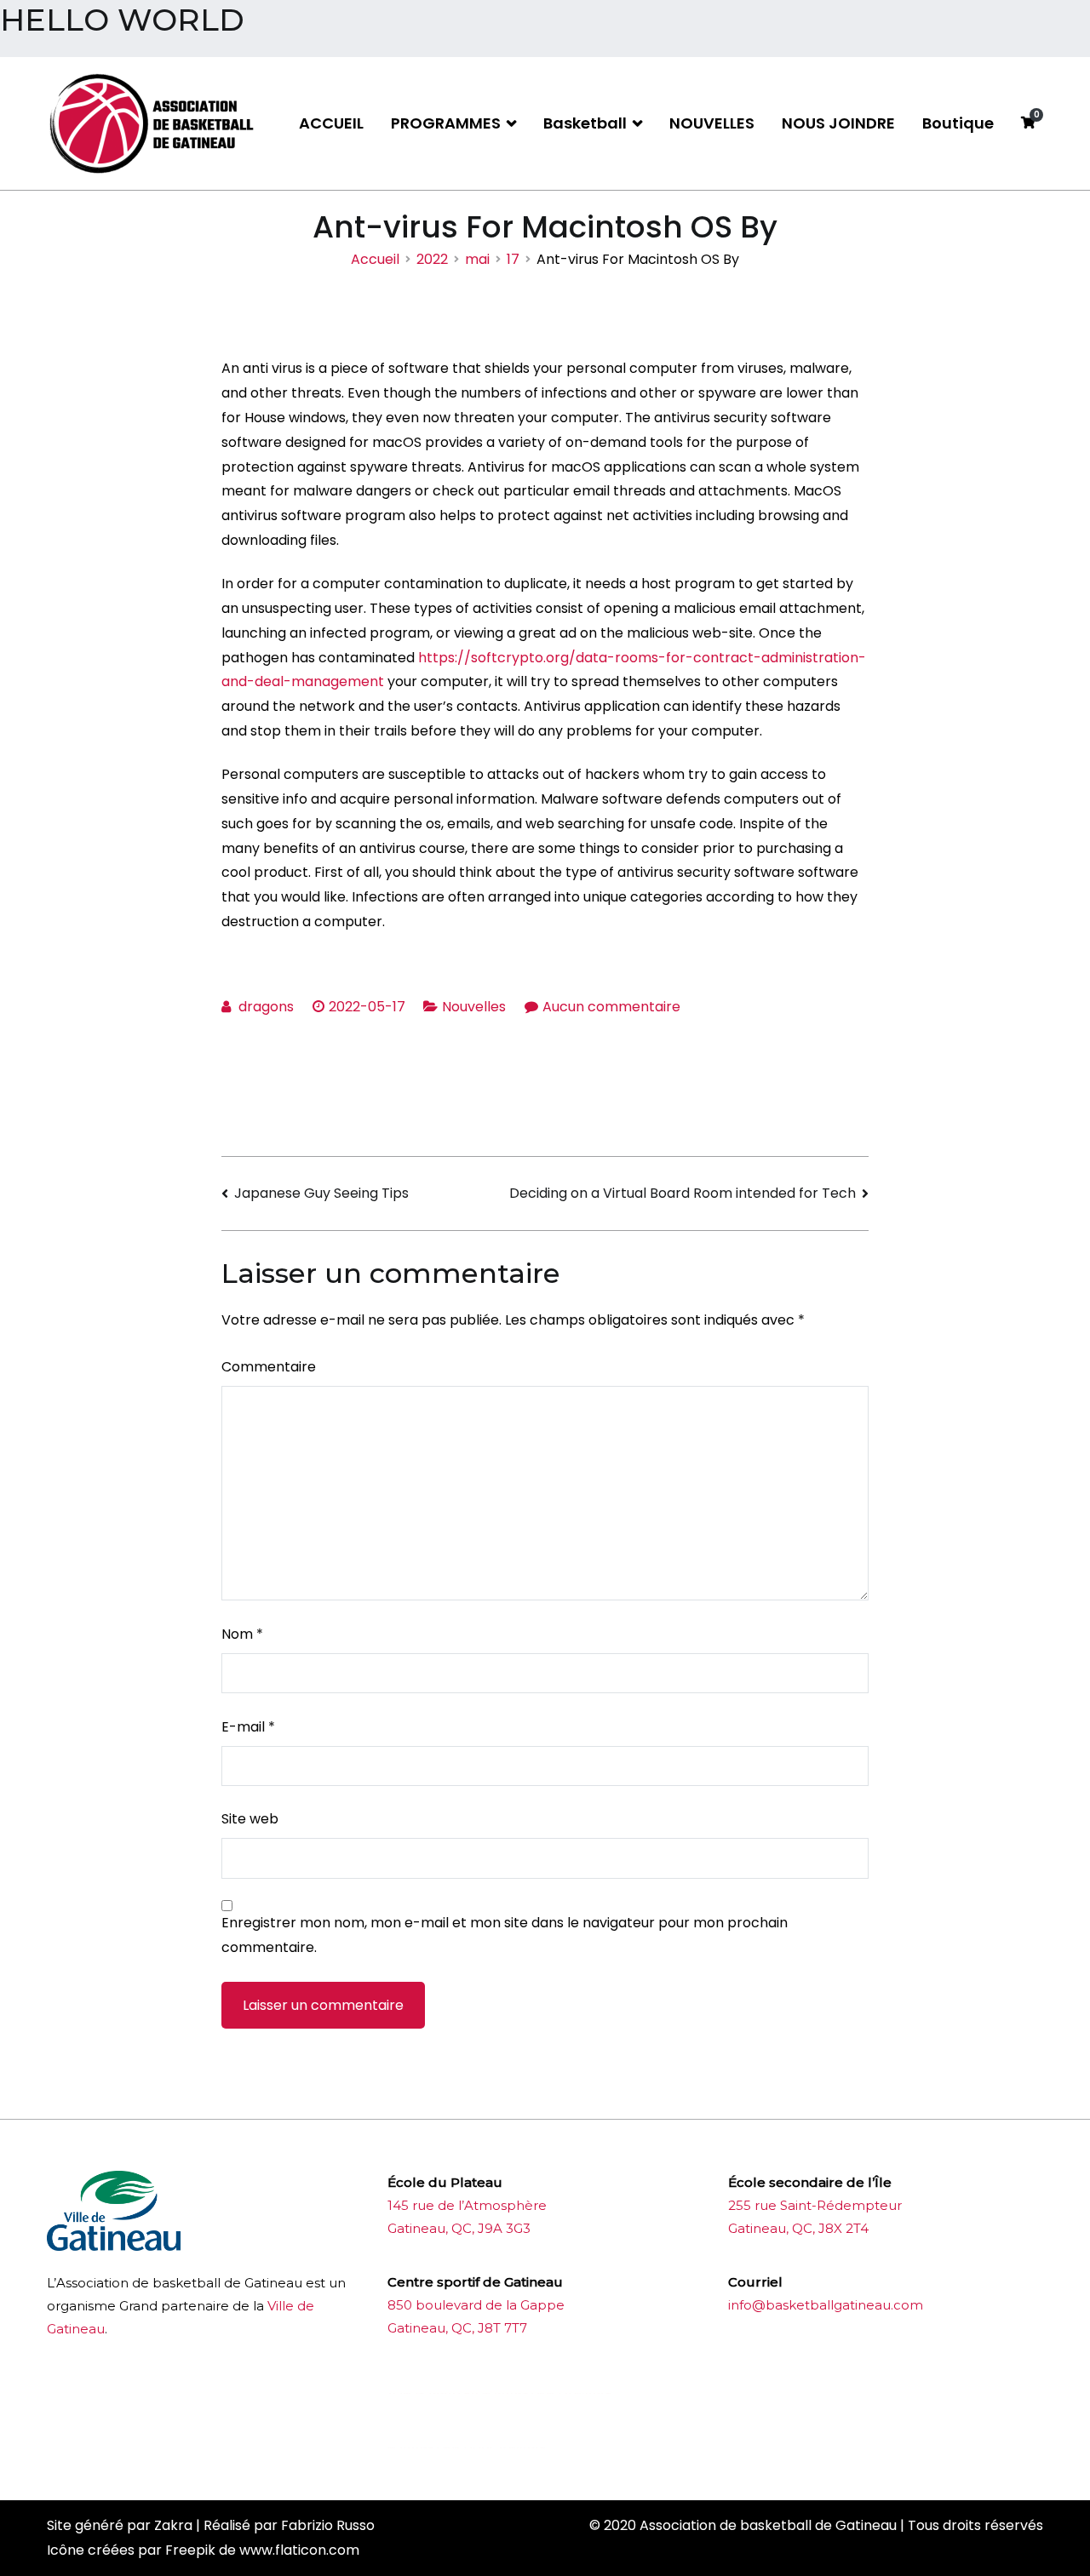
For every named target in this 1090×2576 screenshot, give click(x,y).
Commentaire (269, 1367)
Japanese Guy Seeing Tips (321, 1193)
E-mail (248, 1727)
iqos (483, 2448)
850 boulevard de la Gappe (476, 2305)
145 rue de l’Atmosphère (467, 2205)
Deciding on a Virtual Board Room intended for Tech (683, 1193)
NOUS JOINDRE (838, 123)
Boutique (958, 123)
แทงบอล (588, 2393)
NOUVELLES (712, 123)
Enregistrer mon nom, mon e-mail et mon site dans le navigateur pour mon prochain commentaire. (505, 1935)
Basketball (585, 123)
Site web (250, 1819)
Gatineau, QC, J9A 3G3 (459, 2228)
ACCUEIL (331, 123)
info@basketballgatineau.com (826, 2305)
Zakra (173, 2525)
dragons (266, 1007)
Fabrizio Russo (328, 2525)
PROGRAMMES (446, 123)
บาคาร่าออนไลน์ (433, 2393)
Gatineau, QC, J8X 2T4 (798, 2228)
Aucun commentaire (611, 1007)
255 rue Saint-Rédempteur (815, 2205)
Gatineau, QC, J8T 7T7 (457, 2328)
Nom (242, 1634)
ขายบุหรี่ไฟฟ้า (522, 2393)
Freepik (190, 2550)
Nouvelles (474, 1007)
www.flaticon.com (299, 2550)
